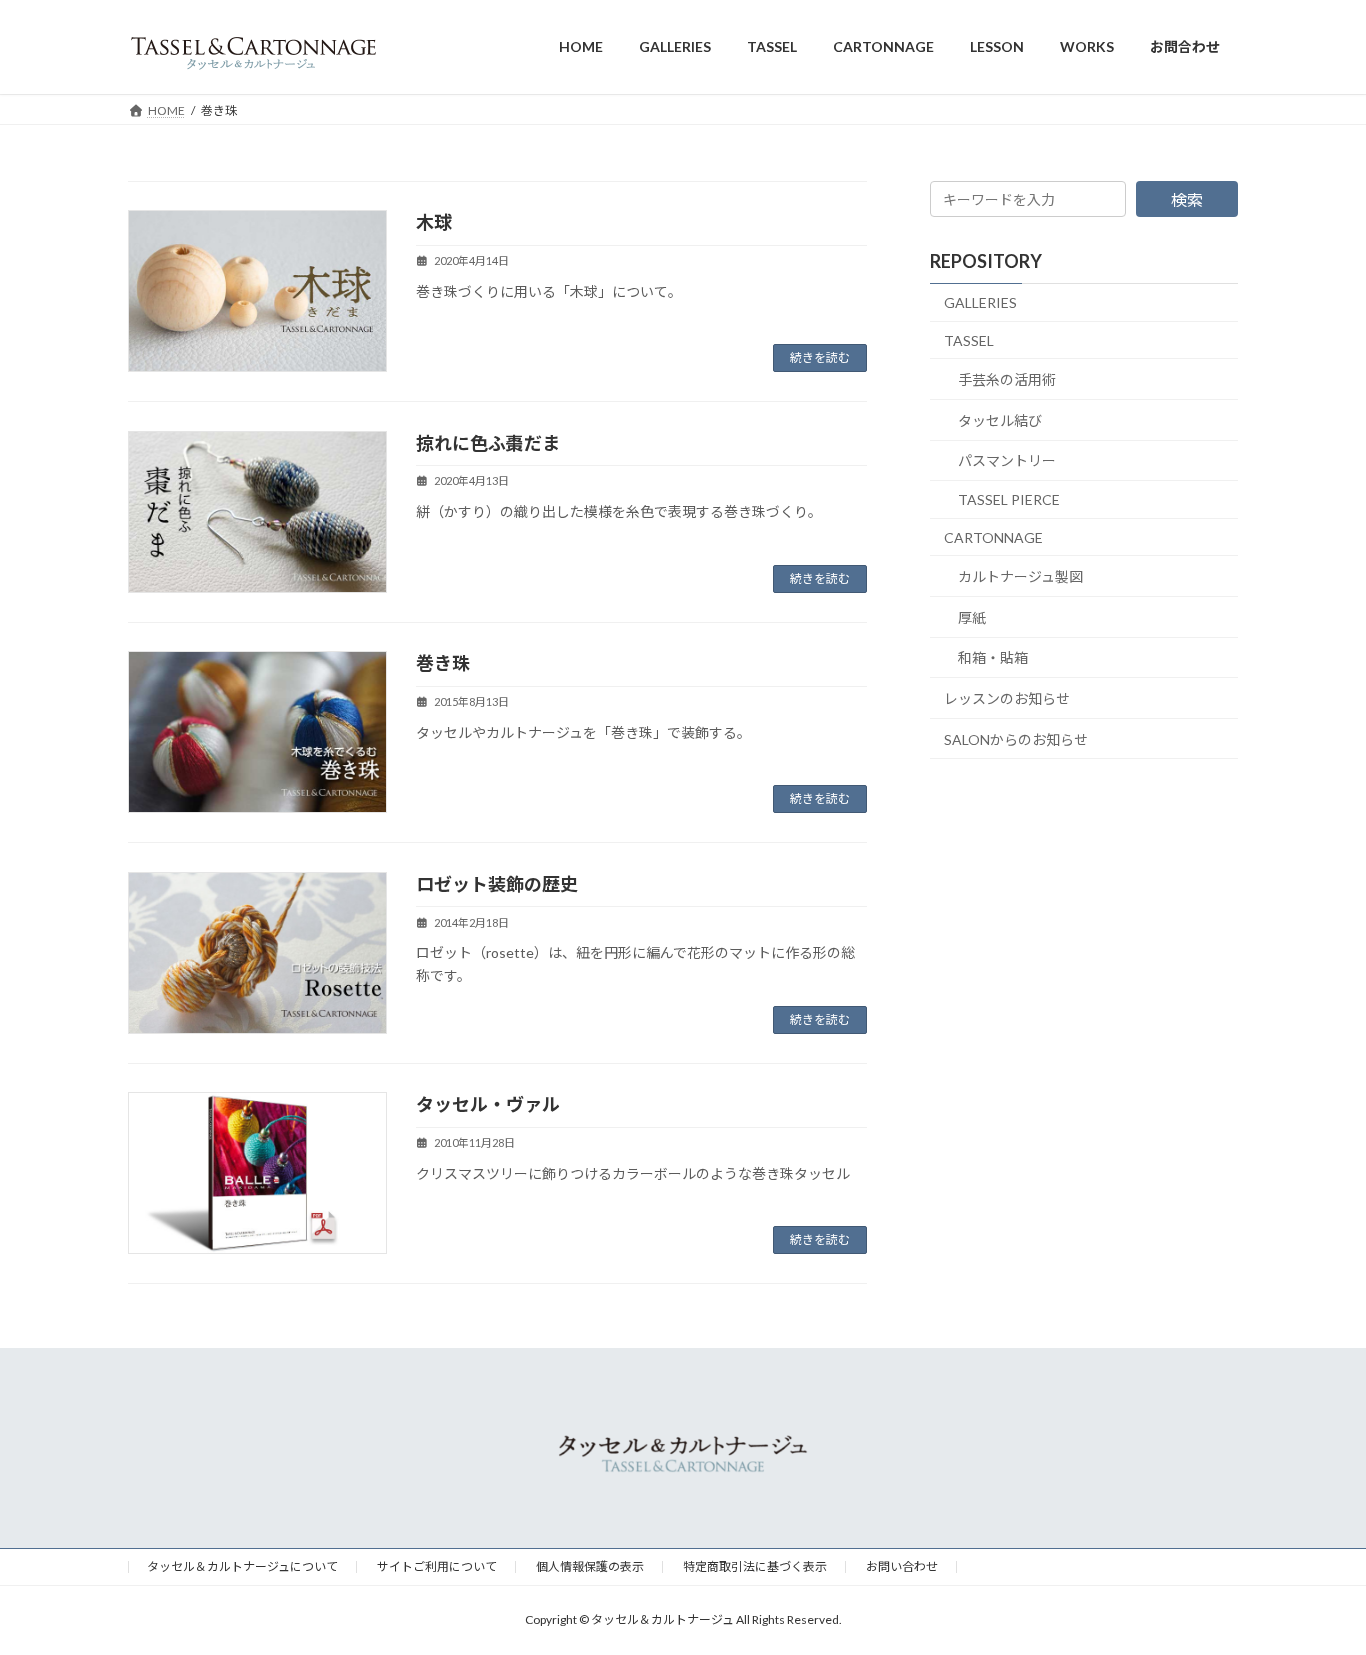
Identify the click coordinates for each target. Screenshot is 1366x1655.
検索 (1187, 199)
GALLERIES (980, 302)
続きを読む (820, 357)
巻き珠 (443, 663)
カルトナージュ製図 (1020, 576)
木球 (434, 222)
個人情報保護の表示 (590, 1566)
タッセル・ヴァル (488, 1104)
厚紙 (972, 616)
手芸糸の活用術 (1007, 379)
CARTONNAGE (993, 536)
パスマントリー (1007, 460)
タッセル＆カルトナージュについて (242, 1566)
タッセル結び (1000, 419)
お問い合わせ (902, 1566)
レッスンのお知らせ (1007, 698)
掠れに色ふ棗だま (488, 443)
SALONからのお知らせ (1016, 738)
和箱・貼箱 (993, 657)
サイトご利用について (437, 1566)
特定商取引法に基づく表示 (755, 1566)
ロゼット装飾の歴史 (497, 884)
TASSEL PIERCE (1009, 499)
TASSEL (969, 339)
